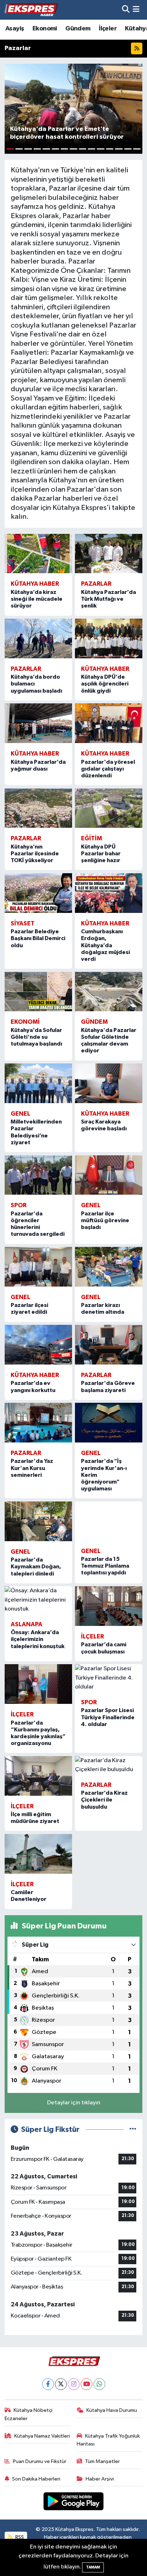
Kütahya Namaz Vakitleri (42, 2436)
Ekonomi (45, 29)
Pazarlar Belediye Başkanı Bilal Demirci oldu (38, 938)
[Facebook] (48, 2384)
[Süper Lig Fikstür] (133, 2130)
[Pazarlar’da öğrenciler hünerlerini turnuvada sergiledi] (38, 1175)
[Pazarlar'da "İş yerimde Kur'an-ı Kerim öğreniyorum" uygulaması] (109, 1423)
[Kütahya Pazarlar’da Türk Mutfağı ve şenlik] (109, 554)
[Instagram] (74, 2384)
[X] (61, 2384)
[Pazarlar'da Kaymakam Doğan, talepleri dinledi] (38, 1521)
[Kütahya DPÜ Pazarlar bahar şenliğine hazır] (109, 808)
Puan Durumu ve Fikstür (40, 2461)
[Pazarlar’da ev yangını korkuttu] (38, 1345)
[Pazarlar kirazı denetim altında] (109, 1267)
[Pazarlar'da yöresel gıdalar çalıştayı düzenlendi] (109, 723)
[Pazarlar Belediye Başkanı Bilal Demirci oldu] (38, 893)
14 (128, 149)
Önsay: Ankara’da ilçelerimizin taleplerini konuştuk (38, 1639)
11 (100, 149)
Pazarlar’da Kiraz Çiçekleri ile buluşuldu (104, 1800)
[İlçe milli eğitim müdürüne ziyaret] (38, 1776)
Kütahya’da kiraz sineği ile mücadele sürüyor (37, 599)
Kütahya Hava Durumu (112, 2410)
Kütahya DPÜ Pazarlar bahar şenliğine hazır (101, 854)
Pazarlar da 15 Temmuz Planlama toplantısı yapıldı (105, 1566)
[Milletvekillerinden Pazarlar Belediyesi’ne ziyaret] (38, 1083)
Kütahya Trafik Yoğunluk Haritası (108, 2440)
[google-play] (74, 2503)
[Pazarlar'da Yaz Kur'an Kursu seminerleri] (38, 1423)
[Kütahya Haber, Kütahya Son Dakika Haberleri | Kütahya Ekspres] (31, 10)
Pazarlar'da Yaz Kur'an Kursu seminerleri (32, 1468)
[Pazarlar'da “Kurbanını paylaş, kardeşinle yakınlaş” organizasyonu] (38, 1684)
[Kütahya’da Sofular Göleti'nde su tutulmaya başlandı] (38, 992)
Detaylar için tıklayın (74, 2103)
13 (119, 149)
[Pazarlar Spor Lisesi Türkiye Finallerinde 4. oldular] (109, 1678)
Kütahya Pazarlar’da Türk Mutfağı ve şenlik (108, 599)
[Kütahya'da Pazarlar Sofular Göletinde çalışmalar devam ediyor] (109, 992)
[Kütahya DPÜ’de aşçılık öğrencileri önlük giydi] (109, 638)
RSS (19, 2537)
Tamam (93, 2567)
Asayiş (15, 29)
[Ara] (126, 10)
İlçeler (108, 29)
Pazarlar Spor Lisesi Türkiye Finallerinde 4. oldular (108, 1717)
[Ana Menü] (136, 10)
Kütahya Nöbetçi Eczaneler (29, 2414)
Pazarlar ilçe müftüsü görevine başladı (105, 1220)
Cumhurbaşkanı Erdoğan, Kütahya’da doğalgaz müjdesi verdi (105, 945)
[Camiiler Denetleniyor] (38, 1854)
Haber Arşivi (100, 2479)
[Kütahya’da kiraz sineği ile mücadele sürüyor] (38, 554)
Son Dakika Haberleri (36, 2479)
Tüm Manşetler (102, 2461)
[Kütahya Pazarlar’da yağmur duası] (38, 723)
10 (92, 149)
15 (137, 149)
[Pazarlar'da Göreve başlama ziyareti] (109, 1345)
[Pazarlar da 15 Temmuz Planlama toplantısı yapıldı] (109, 1521)
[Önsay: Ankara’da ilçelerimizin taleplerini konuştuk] (38, 1600)
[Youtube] (87, 2384)
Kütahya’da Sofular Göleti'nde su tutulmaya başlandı (36, 1037)
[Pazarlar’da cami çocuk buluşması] (109, 1606)
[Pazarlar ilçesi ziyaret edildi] (38, 1267)
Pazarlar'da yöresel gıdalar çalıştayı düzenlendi (108, 769)
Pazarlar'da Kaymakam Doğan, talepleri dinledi (36, 1567)
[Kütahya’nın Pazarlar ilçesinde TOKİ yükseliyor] (38, 808)
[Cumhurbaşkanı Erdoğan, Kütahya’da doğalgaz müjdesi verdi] (109, 893)
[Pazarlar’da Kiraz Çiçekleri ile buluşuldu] (109, 1765)
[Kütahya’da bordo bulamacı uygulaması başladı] (38, 638)
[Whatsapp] (99, 2384)
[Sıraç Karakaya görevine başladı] (109, 1083)
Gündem (78, 29)
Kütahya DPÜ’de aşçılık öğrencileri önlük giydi (105, 684)
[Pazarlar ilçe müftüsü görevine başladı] (109, 1175)
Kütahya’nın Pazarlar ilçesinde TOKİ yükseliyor (35, 854)
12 (110, 149)
